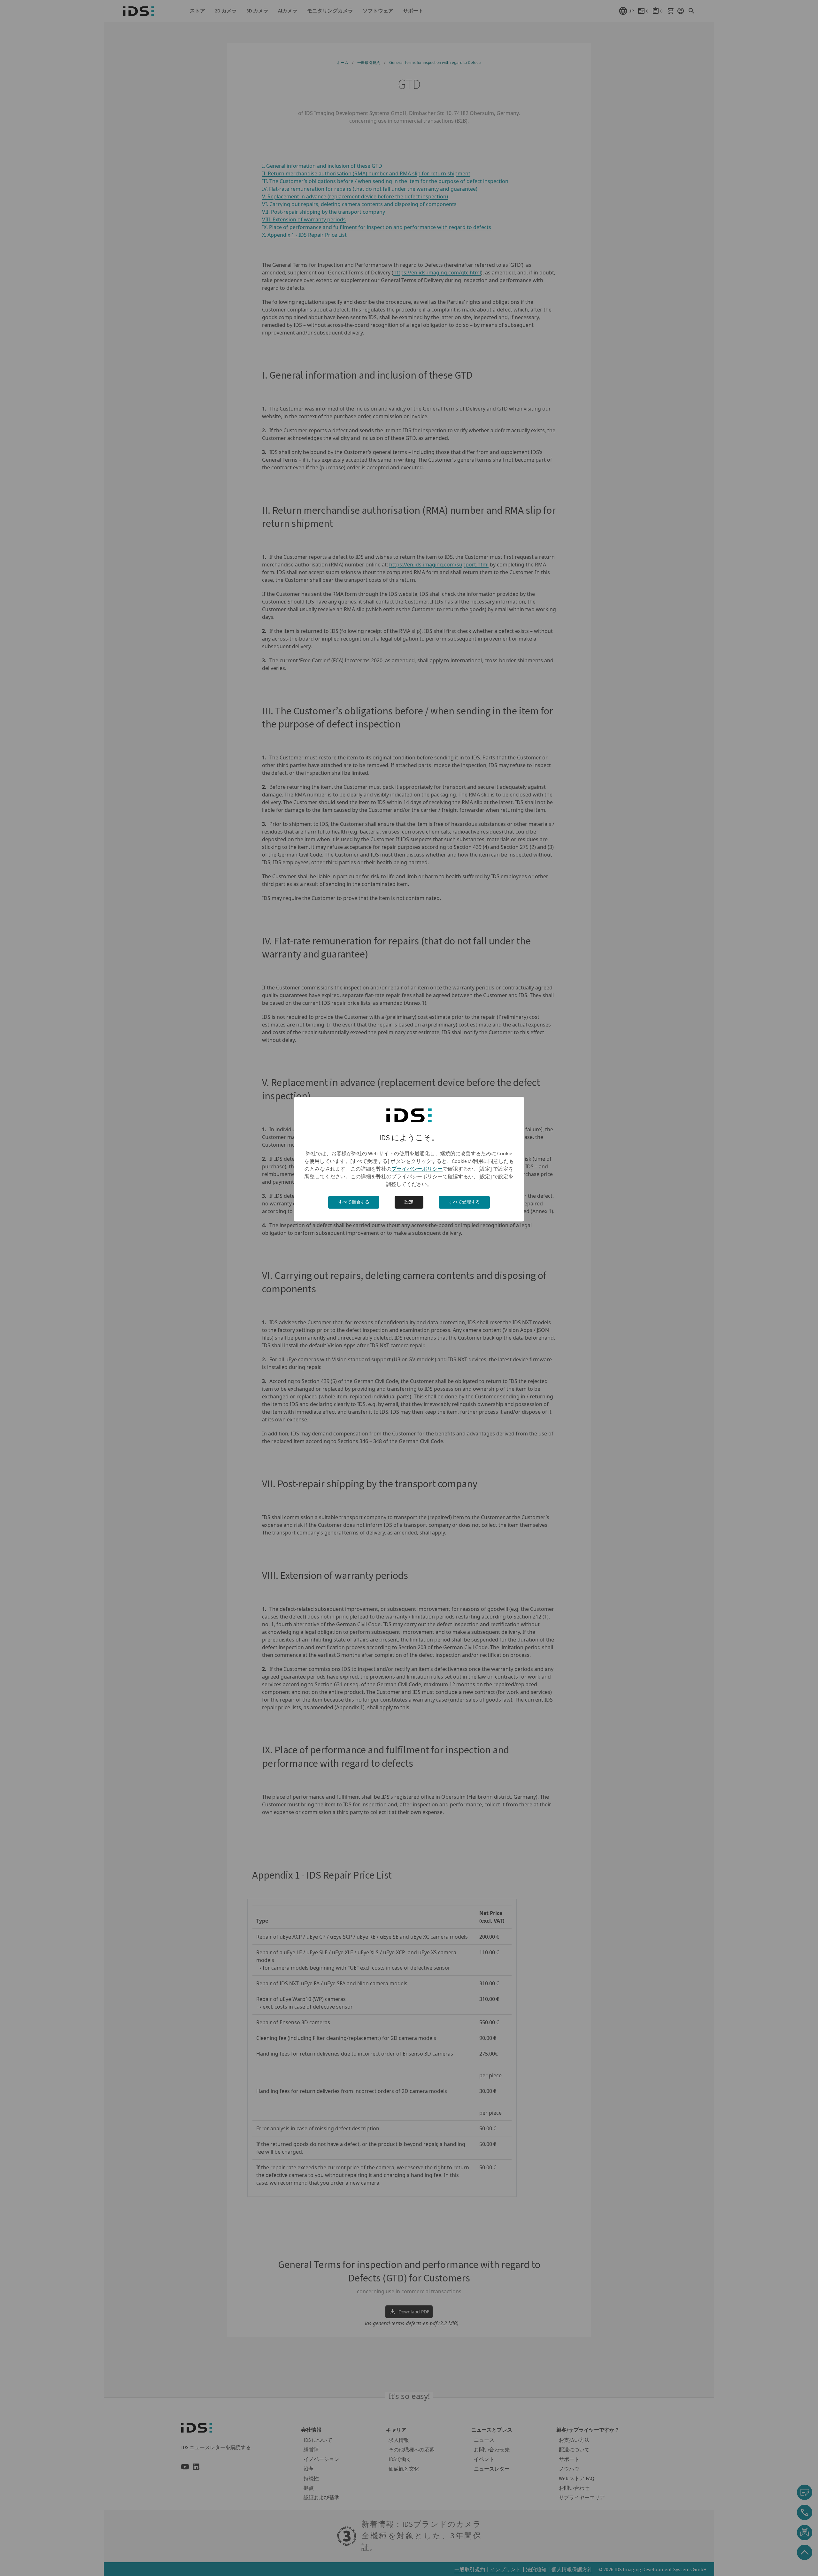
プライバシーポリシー (417, 1169)
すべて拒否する (354, 1202)
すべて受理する (464, 1202)
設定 (409, 1202)
